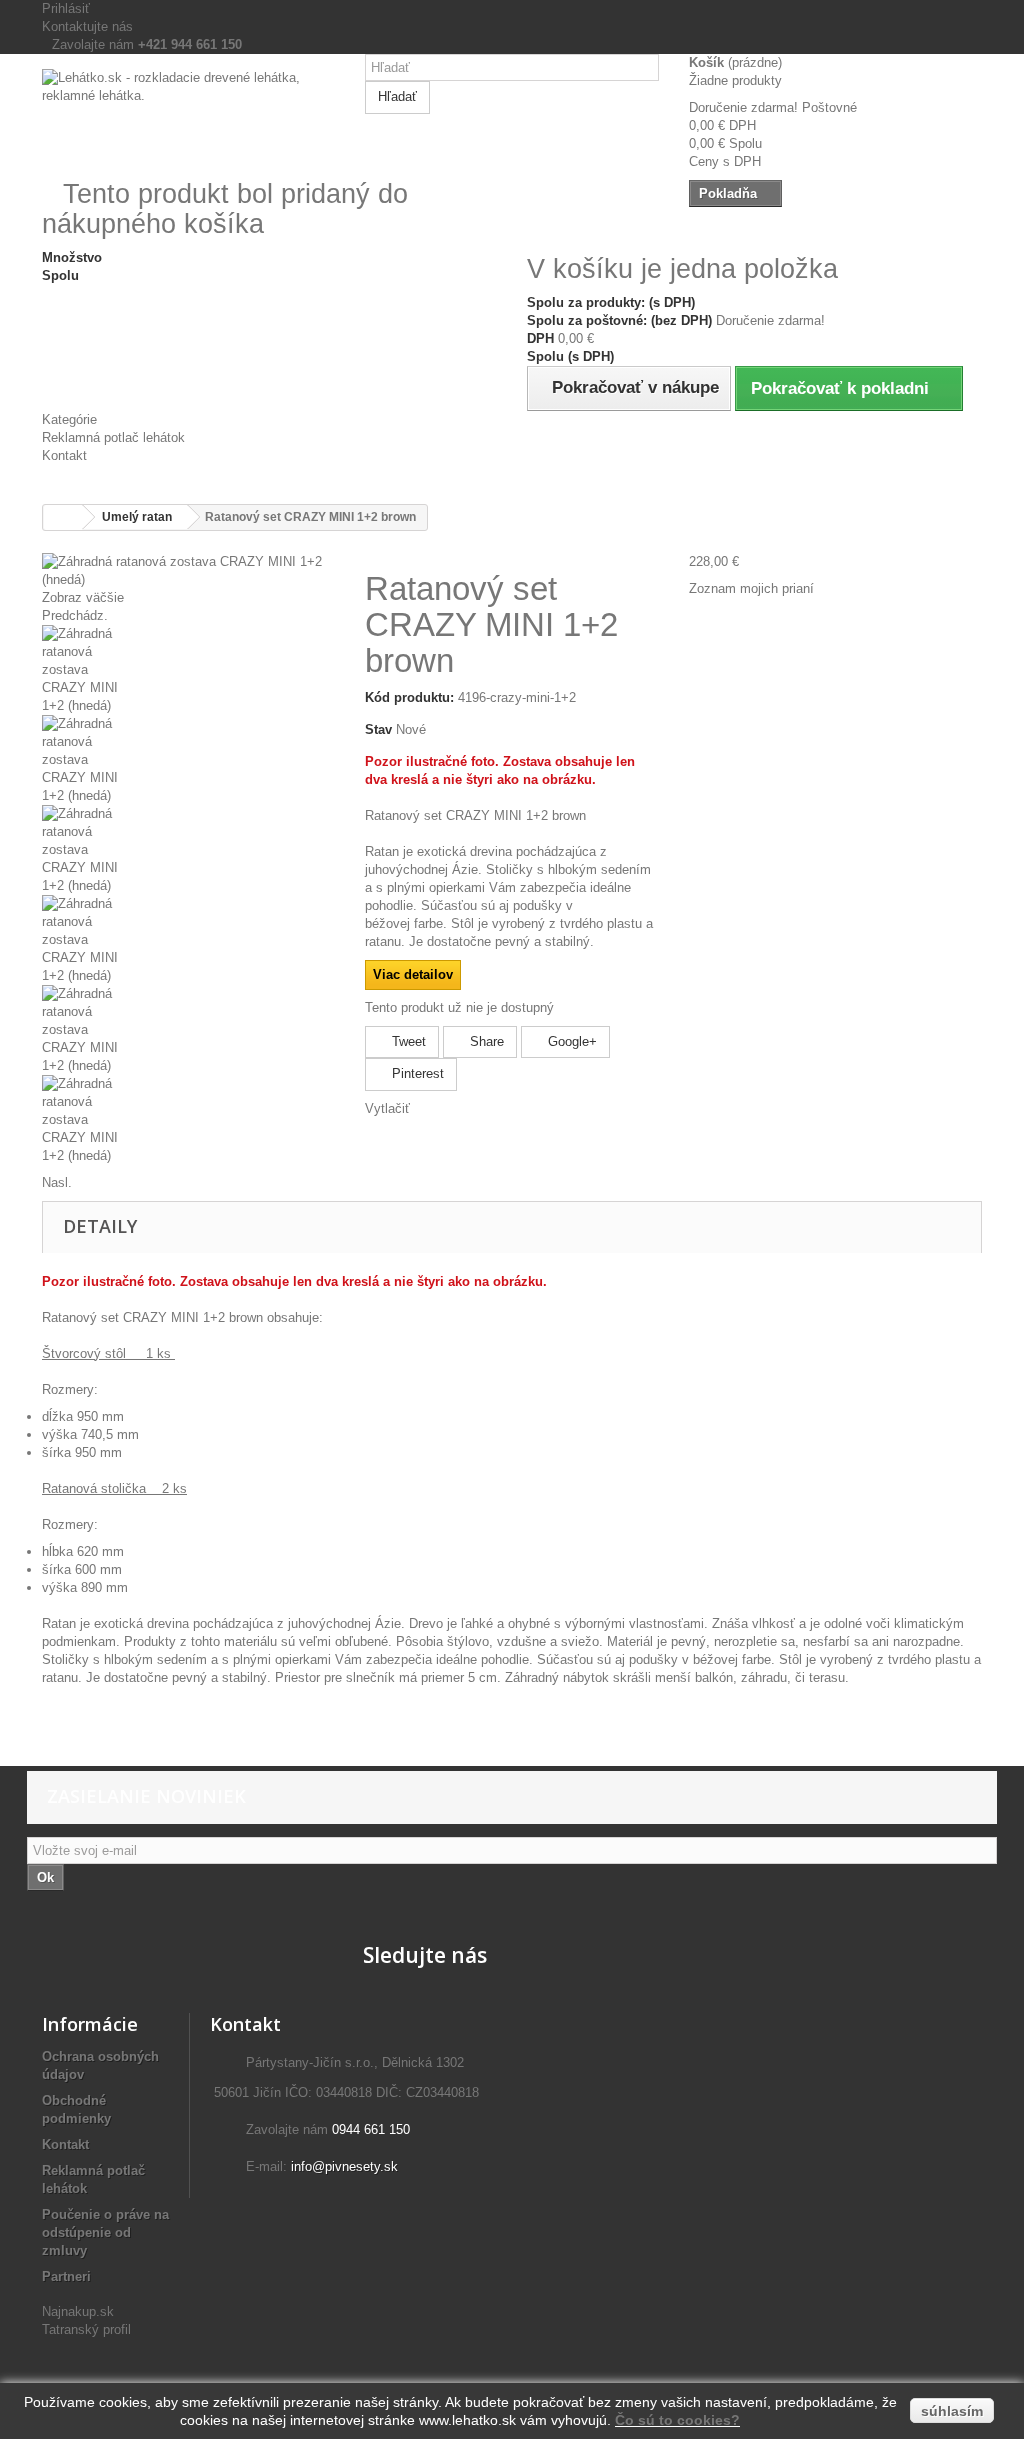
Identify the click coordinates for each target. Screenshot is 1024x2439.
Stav (378, 729)
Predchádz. (75, 615)
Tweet (407, 1041)
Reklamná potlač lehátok (113, 437)
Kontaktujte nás (87, 26)
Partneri (66, 2276)
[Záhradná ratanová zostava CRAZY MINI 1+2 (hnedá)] (188, 670)
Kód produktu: (409, 697)
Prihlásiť (66, 8)
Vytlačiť (387, 1108)
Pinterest (416, 1073)
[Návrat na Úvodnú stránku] (63, 517)
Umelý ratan (137, 517)
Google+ (570, 1041)
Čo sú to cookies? (677, 2420)
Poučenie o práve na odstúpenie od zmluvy (105, 2232)
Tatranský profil (86, 2329)
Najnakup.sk (78, 2311)
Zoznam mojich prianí (751, 588)
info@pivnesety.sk (344, 2166)
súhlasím (952, 2411)
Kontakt (64, 455)
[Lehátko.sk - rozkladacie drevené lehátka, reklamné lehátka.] (188, 115)
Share (485, 1041)
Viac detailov (413, 974)
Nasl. (57, 1182)
